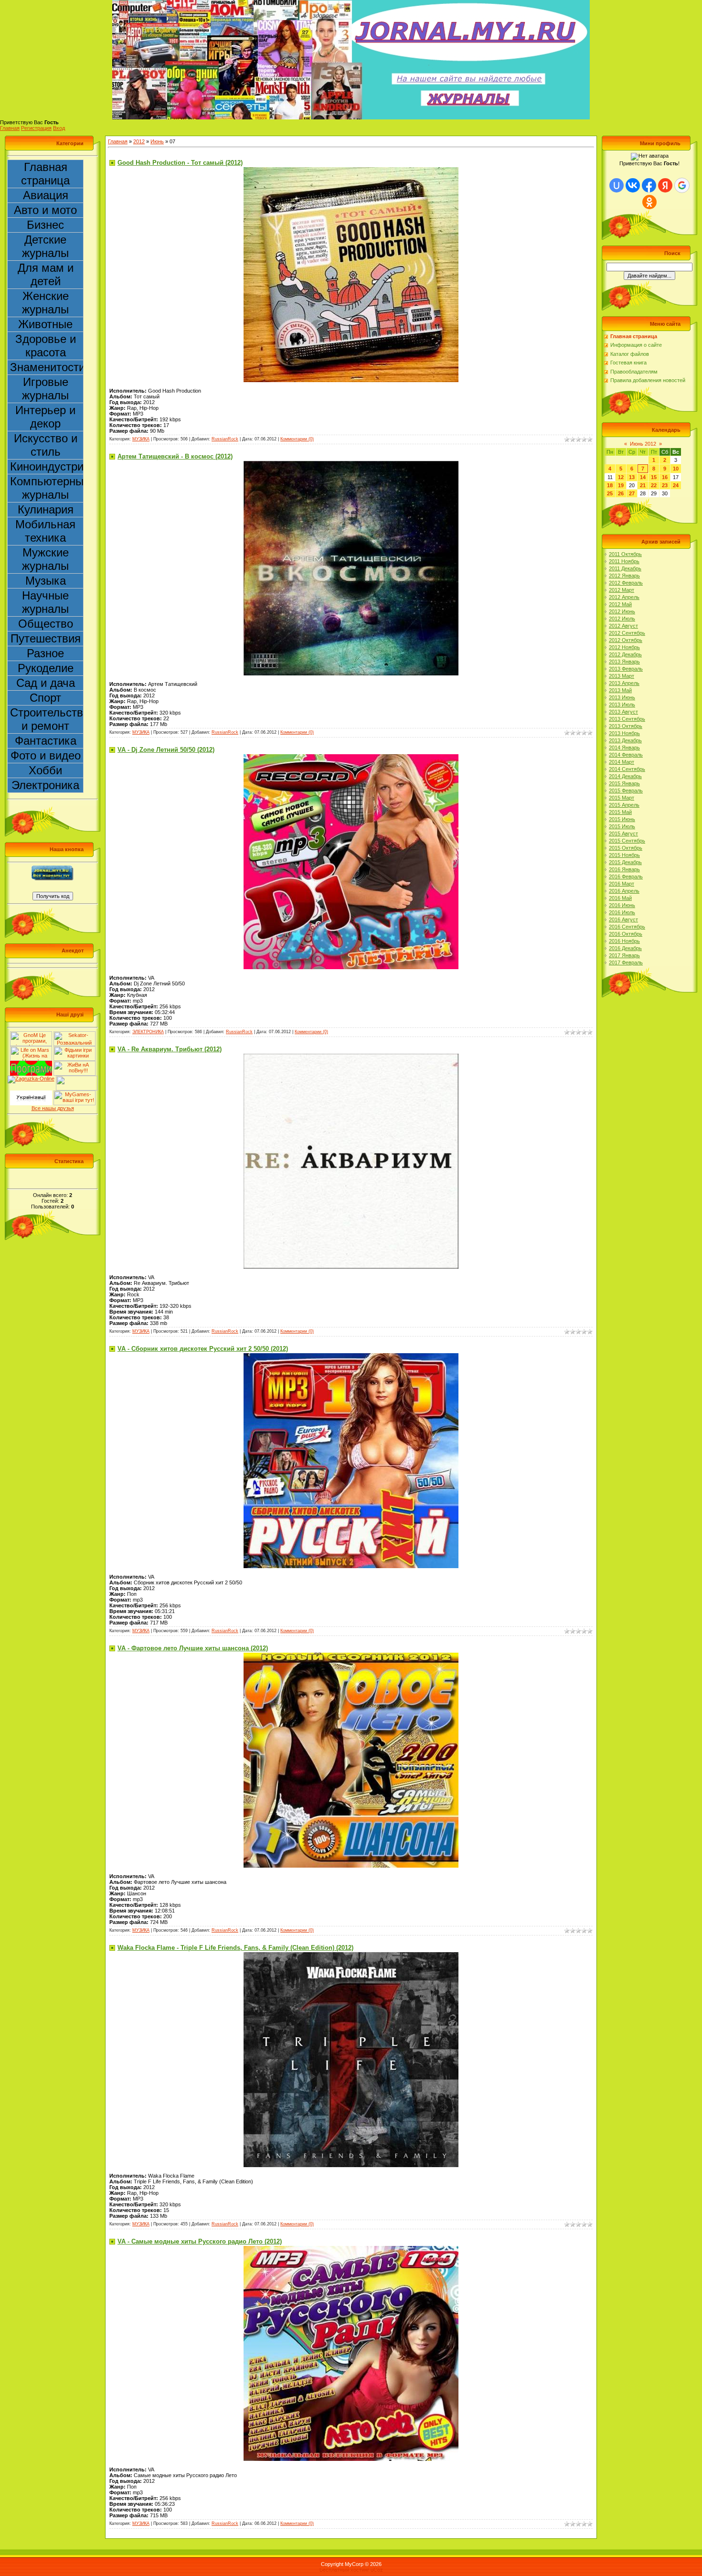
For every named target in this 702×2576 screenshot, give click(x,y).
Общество (46, 624)
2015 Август (623, 834)
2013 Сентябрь (627, 719)
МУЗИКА (141, 439)
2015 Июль (622, 826)
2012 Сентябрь (627, 633)
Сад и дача (46, 683)
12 (621, 477)
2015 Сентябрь (627, 841)
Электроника (45, 785)
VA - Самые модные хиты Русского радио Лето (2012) (200, 2241)
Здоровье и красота (46, 346)
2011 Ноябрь (624, 561)
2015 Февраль (626, 791)
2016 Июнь (622, 905)
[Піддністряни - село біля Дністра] (77, 1079)
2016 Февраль (626, 876)
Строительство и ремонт (47, 719)
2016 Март (622, 884)
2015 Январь (624, 783)
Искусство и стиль (46, 445)
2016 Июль (622, 912)
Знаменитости (47, 367)
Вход (59, 128)
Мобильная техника (45, 531)
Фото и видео (46, 755)
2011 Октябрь (625, 554)
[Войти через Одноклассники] (649, 202)
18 (610, 485)
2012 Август (623, 626)
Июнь (157, 141)
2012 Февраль (626, 583)
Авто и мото (45, 210)
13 (632, 477)
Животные (45, 324)
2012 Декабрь (625, 654)
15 (654, 477)
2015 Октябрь (626, 848)
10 (676, 469)
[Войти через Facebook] (649, 185)
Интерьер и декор (45, 417)
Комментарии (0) (297, 439)
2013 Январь (624, 662)
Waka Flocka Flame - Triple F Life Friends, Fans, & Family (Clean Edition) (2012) (235, 1948)
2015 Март (622, 798)
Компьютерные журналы (47, 488)
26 (621, 493)
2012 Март (622, 590)
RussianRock (225, 439)
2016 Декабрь (625, 948)
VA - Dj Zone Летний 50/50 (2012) (166, 750)
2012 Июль (622, 619)
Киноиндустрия (47, 466)
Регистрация (36, 128)
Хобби (45, 770)
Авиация (46, 195)
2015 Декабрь (625, 862)
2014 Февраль (626, 755)
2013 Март (622, 676)
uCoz (377, 2570)
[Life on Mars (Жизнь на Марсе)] (31, 1049)
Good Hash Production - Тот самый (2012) (180, 163)
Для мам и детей (46, 274)
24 (676, 485)
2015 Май (620, 812)
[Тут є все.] (74, 1049)
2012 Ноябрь (624, 647)
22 (654, 485)
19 (621, 485)
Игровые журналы (45, 389)
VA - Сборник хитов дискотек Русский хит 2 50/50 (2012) (203, 1349)
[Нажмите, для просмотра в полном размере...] (351, 170)
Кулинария (46, 509)
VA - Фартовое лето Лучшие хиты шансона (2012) (193, 1648)
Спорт (45, 698)
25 (610, 493)
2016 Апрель (624, 891)
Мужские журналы (45, 559)
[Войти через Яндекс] (665, 185)
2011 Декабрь (625, 568)
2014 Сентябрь (627, 769)
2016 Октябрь (626, 934)
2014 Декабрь (625, 776)
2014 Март (622, 762)
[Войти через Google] (682, 185)
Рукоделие (46, 668)
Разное (45, 653)
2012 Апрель (624, 597)
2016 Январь (624, 869)
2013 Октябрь (626, 726)
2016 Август (623, 919)
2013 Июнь (622, 697)
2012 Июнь (622, 611)
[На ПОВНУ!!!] (74, 1064)
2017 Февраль (626, 962)
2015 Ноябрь (624, 855)
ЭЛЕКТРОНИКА (148, 1032)
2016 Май (620, 898)
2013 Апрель (624, 683)
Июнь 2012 (643, 444)
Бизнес (45, 225)
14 (643, 477)
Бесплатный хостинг (344, 2570)
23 (665, 485)
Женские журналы (45, 303)
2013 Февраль (626, 669)
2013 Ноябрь (624, 733)
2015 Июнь (622, 819)
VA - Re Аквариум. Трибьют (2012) (170, 1049)
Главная (10, 128)
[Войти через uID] (617, 185)
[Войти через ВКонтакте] (633, 185)
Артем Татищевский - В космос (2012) (175, 456)
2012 (139, 141)
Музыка (46, 581)
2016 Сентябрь (627, 927)
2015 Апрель (624, 805)
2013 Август (623, 712)
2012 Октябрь (626, 640)
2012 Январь (624, 576)
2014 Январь (624, 748)
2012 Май (620, 604)
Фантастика (46, 741)
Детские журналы (45, 246)
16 (665, 477)
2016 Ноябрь (624, 941)
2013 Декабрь (625, 740)
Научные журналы (45, 602)
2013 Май (620, 690)
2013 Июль (622, 705)
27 (632, 493)
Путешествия (46, 638)
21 (643, 485)
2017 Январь (624, 955)
